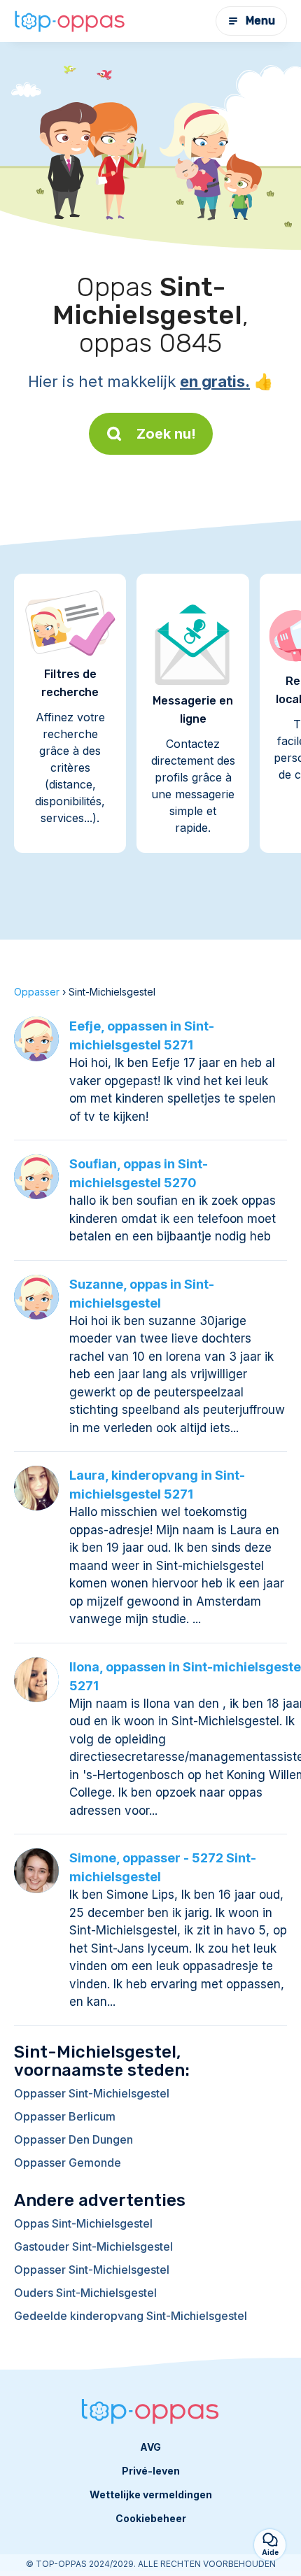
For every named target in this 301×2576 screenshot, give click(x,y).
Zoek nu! (166, 434)
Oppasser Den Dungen (73, 2139)
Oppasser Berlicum (65, 2116)
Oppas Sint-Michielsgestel (83, 2223)
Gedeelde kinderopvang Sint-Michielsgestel (131, 2316)
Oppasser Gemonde (68, 2163)
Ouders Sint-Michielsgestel (85, 2293)
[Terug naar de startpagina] (70, 21)
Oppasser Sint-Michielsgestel (92, 2093)
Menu (260, 21)
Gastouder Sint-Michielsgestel (93, 2246)
